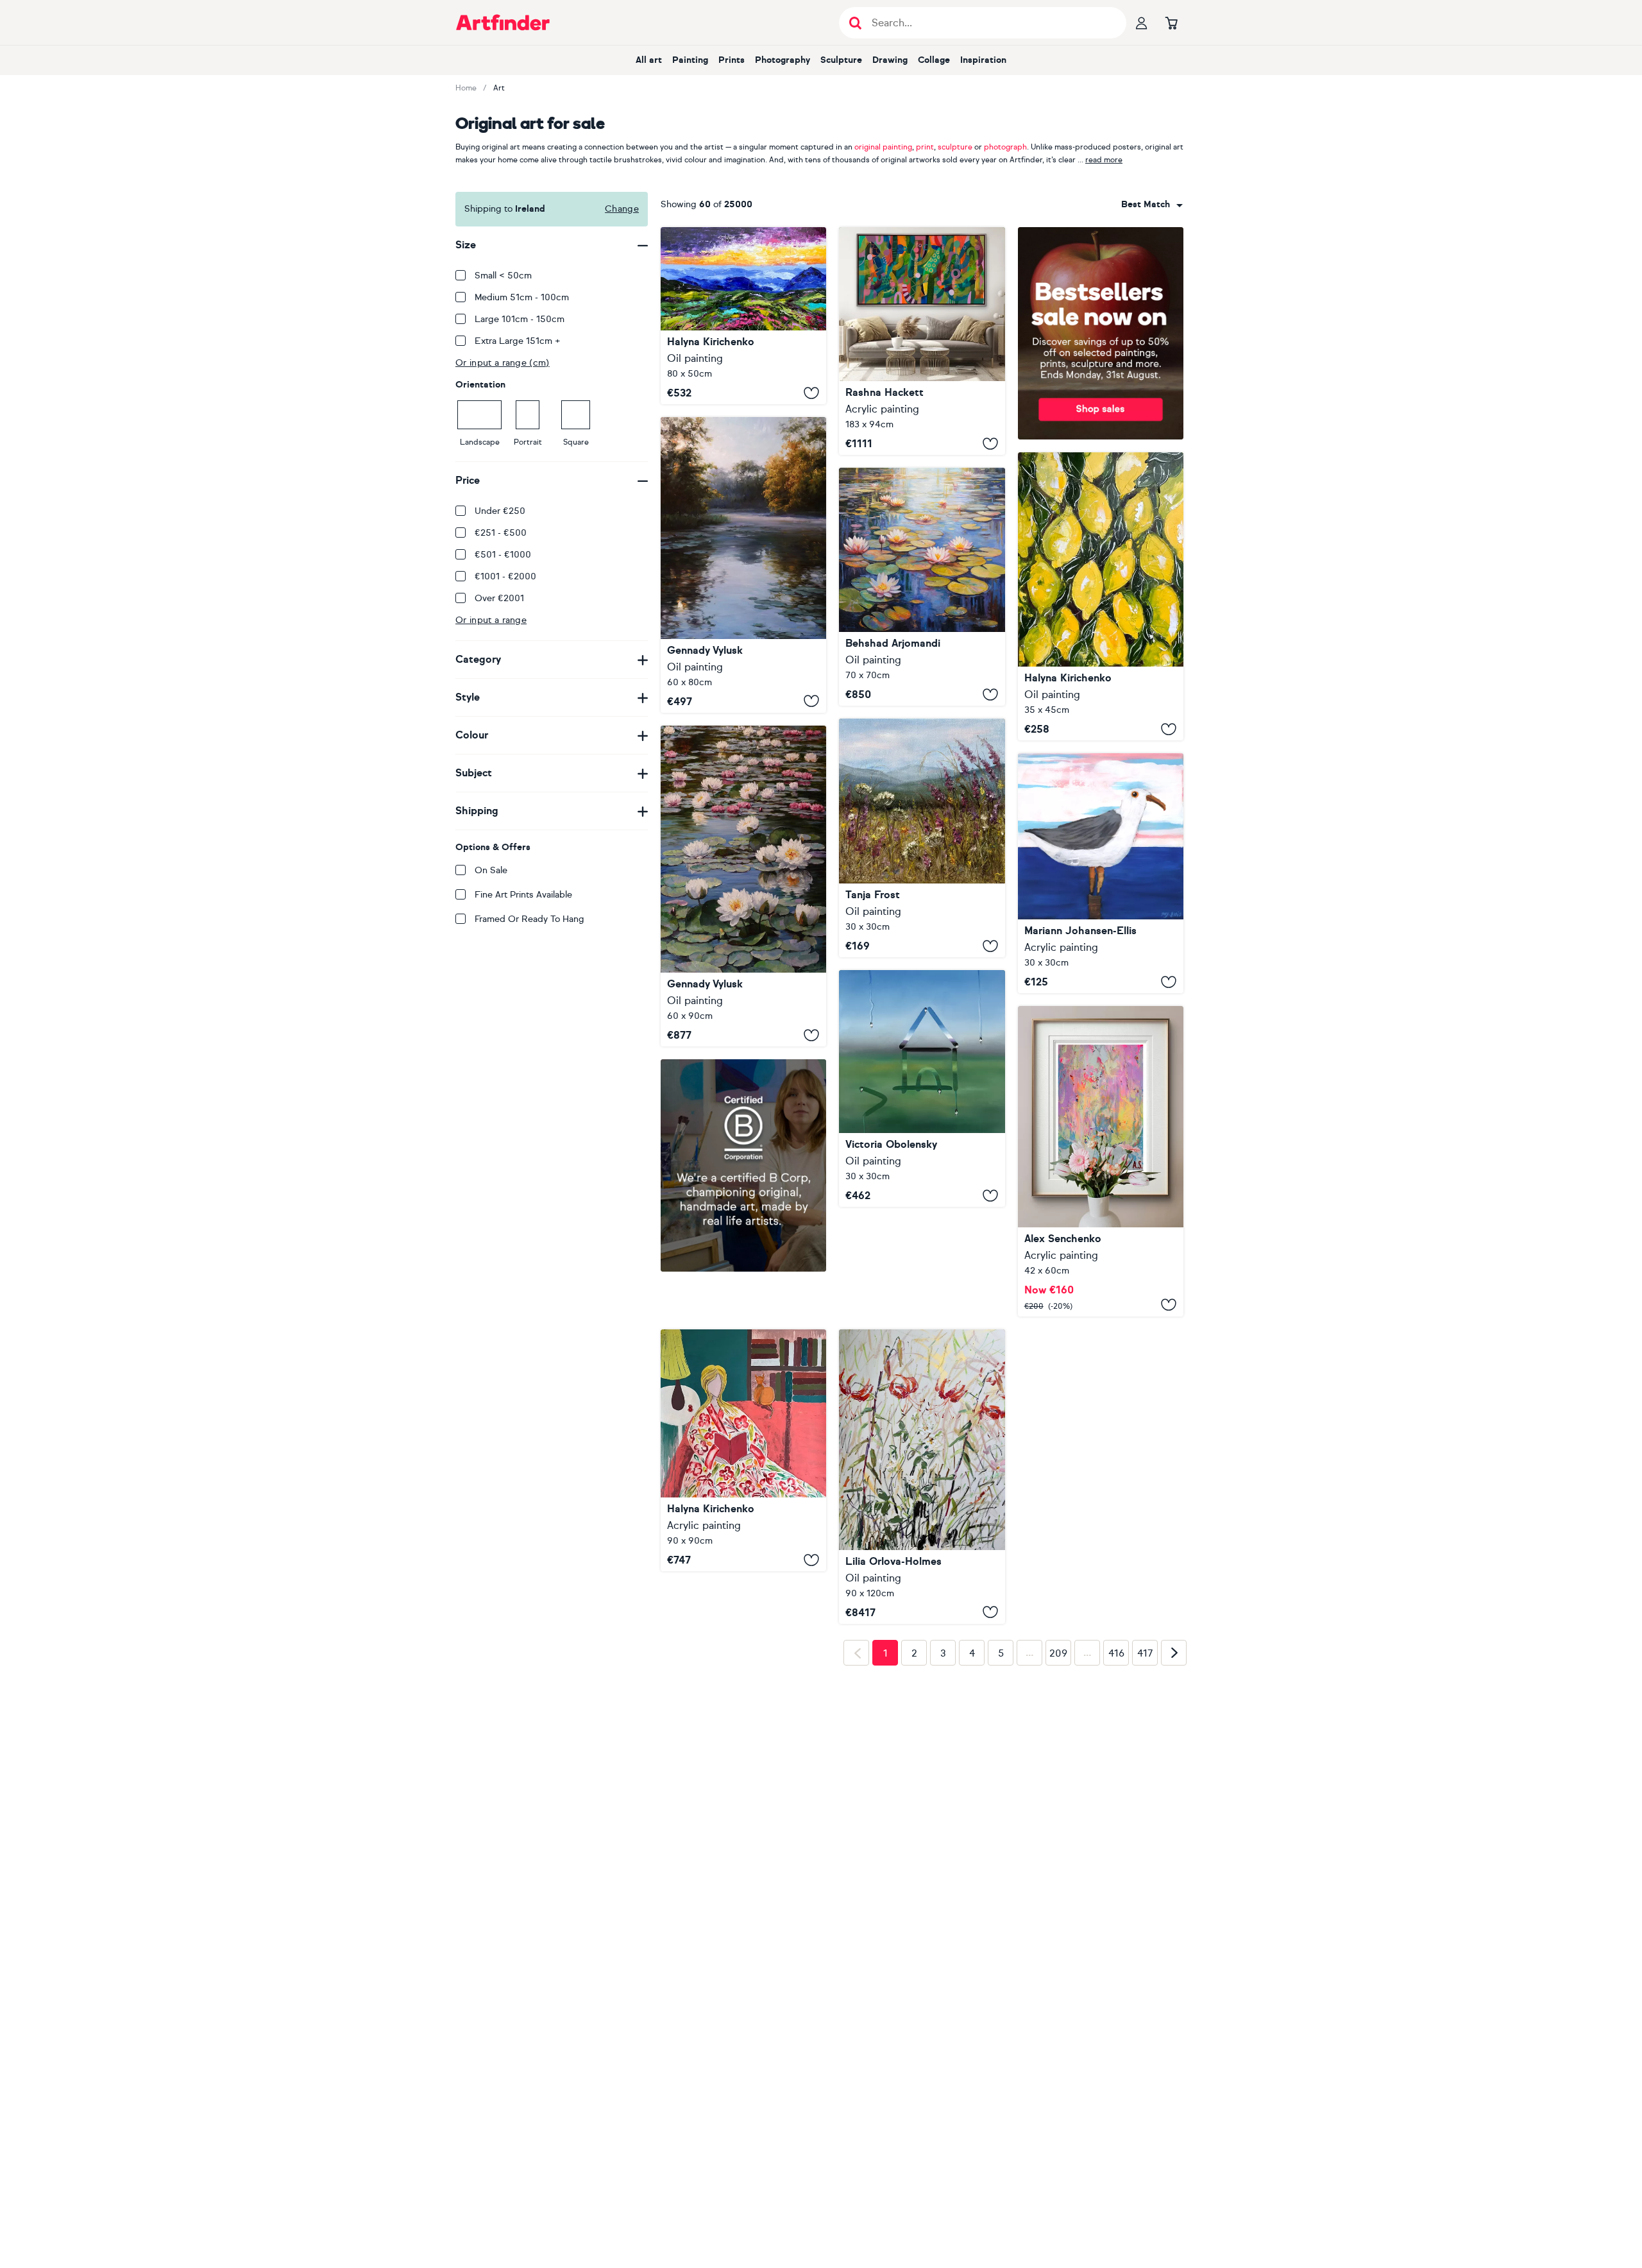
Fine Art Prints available (523, 895)
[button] (1152, 205)
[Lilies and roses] (922, 1477)
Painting (690, 60)
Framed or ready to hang (529, 919)
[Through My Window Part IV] (922, 1088)
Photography (783, 60)
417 (1145, 1856)
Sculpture (841, 60)
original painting (883, 147)
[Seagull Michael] (1101, 873)
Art (499, 88)
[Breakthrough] (922, 341)
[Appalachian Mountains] (743, 316)
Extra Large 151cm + (518, 341)
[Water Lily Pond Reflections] (922, 587)
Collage (934, 60)
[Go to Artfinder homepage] (503, 22)
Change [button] (622, 209)
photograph (1005, 147)
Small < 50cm (503, 276)
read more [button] (1104, 160)
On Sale (491, 870)
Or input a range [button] (491, 620)
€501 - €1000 (503, 555)
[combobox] (1152, 205)
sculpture (955, 147)
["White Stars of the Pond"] (743, 886)
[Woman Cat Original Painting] (743, 1451)
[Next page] (1174, 1855)
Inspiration (983, 60)
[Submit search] (855, 23)
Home (466, 88)
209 (1058, 1856)
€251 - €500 (501, 533)
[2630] (1101, 1161)
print (925, 147)
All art (649, 60)
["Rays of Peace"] (743, 565)
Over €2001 (499, 598)
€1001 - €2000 (505, 576)
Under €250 (500, 511)
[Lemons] (1101, 596)
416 (1116, 1856)
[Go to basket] (1171, 22)
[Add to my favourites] (811, 393)
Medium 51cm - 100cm (522, 297)
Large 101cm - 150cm (520, 319)
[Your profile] (1142, 22)
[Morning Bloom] (922, 838)
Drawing (890, 60)
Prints (732, 60)
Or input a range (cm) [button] (503, 363)
